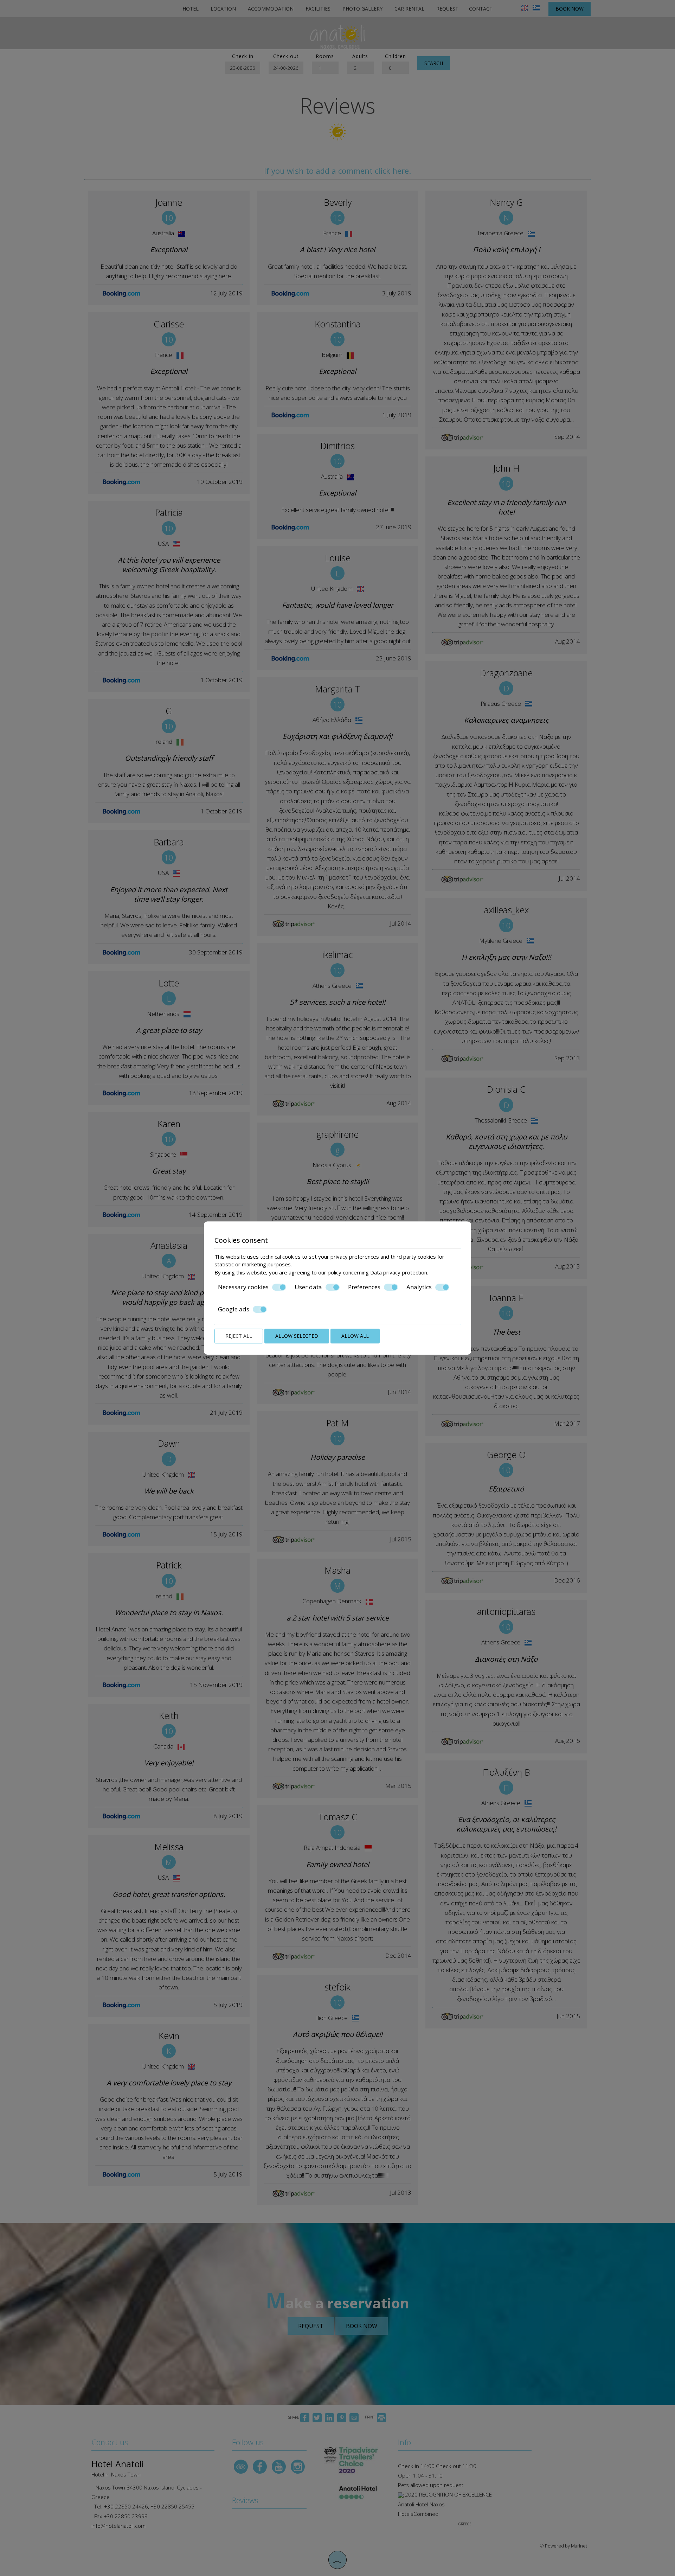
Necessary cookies (243, 1287)
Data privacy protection (399, 1272)
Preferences (364, 1287)
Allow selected (297, 1336)
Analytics (419, 1287)
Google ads (234, 1309)
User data (308, 1287)
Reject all (239, 1336)
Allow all (355, 1336)
